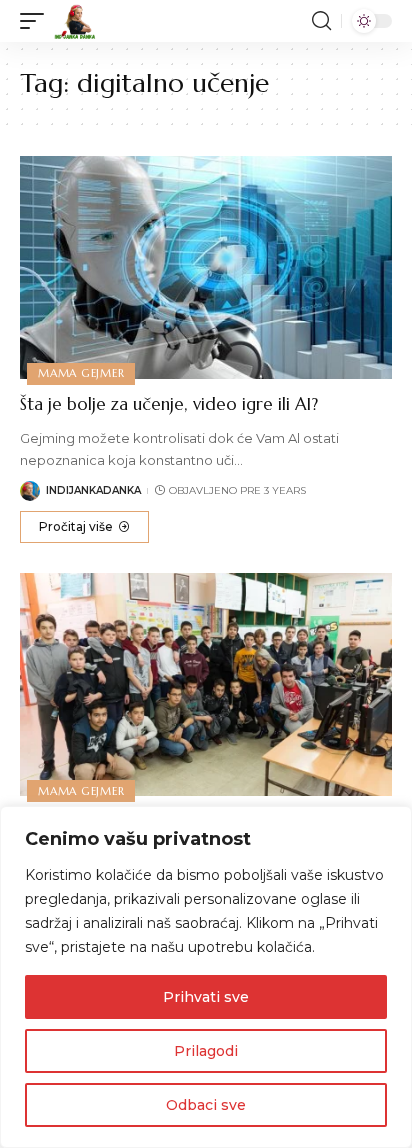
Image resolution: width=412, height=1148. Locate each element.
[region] (206, 977)
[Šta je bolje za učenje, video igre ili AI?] (206, 267)
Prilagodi (206, 1051)
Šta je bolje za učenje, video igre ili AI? (169, 404)
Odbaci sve (206, 1105)
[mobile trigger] (37, 21)
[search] (321, 21)
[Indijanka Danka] (75, 21)
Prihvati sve (206, 997)
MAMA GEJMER (81, 373)
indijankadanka (93, 490)
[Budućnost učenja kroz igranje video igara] (206, 684)
